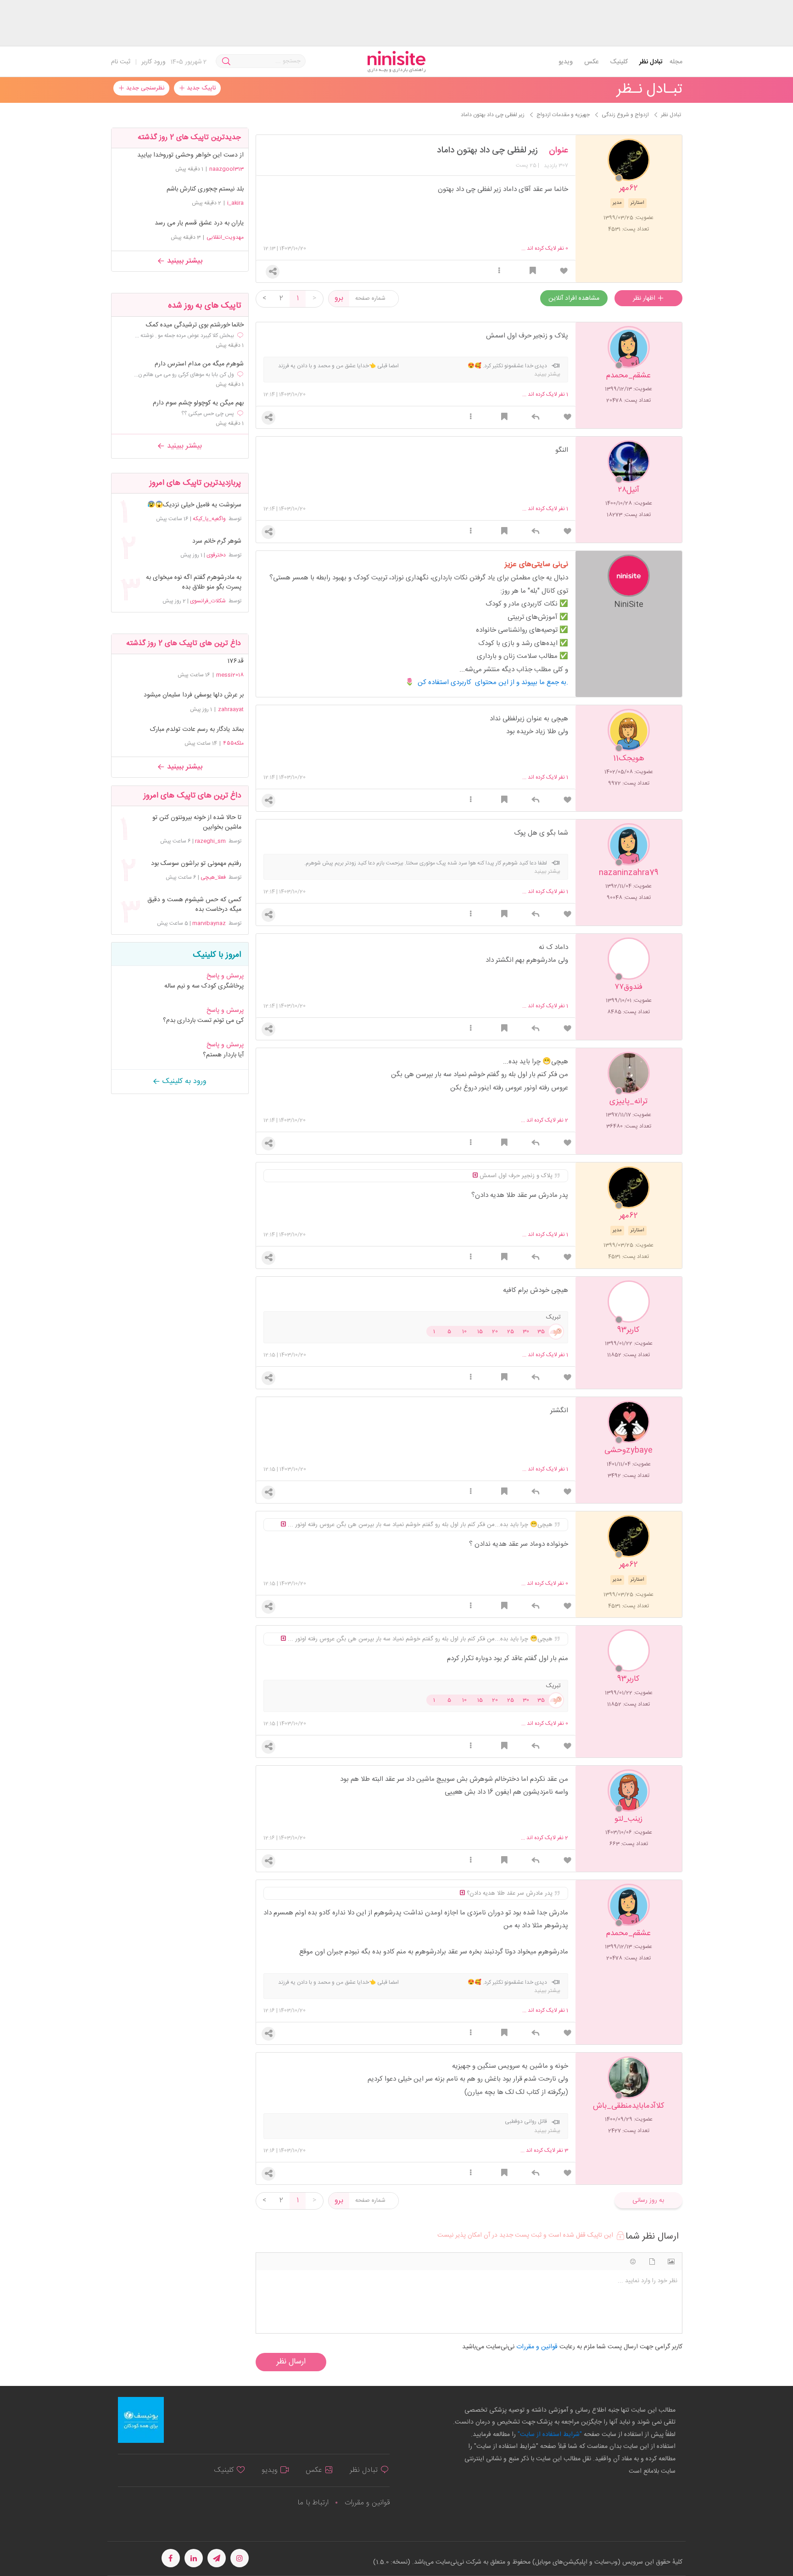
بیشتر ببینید (184, 261)
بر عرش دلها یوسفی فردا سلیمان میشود (194, 695)
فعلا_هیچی (213, 877)
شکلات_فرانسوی (208, 601)
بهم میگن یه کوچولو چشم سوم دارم (198, 403)
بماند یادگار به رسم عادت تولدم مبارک (197, 730)
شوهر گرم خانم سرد (217, 542)
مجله (676, 62)
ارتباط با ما (313, 2503)
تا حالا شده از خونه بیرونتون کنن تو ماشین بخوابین (197, 823)
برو (339, 298)
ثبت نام (121, 62)
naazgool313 (226, 169)
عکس (591, 62)
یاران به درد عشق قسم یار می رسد (199, 223)
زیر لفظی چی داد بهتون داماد (487, 151)
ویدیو (566, 62)
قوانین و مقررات (367, 2503)
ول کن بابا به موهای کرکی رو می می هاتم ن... (184, 375)
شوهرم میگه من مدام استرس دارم (199, 364)
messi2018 (230, 675)
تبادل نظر (651, 62)
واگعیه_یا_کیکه (209, 519)
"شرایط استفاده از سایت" (549, 2435)
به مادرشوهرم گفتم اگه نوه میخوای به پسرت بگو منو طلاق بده (193, 583)
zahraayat (231, 709)
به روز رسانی (648, 2200)
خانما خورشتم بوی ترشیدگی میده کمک (195, 325)
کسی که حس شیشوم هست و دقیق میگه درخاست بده (194, 905)
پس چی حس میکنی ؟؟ (208, 414)
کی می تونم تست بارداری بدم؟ (203, 1021)
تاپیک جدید (200, 88)
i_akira (235, 203)
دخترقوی (216, 555)
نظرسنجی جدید (144, 88)
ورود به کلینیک (183, 1081)
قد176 (235, 661)
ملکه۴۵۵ (233, 743)
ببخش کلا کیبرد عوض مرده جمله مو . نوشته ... (184, 336)
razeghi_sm (210, 841)
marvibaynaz (209, 923)
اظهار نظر (645, 298)
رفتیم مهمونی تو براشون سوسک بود (196, 864)
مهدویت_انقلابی (225, 237)
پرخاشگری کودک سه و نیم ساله (204, 986)
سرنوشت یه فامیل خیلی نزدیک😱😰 (194, 505)
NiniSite (629, 604)
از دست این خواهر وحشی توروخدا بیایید (190, 155)
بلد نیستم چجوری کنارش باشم (205, 189)
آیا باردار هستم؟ (223, 1055)
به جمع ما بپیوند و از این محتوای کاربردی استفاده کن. (493, 682)
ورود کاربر (154, 62)
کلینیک (619, 62)
